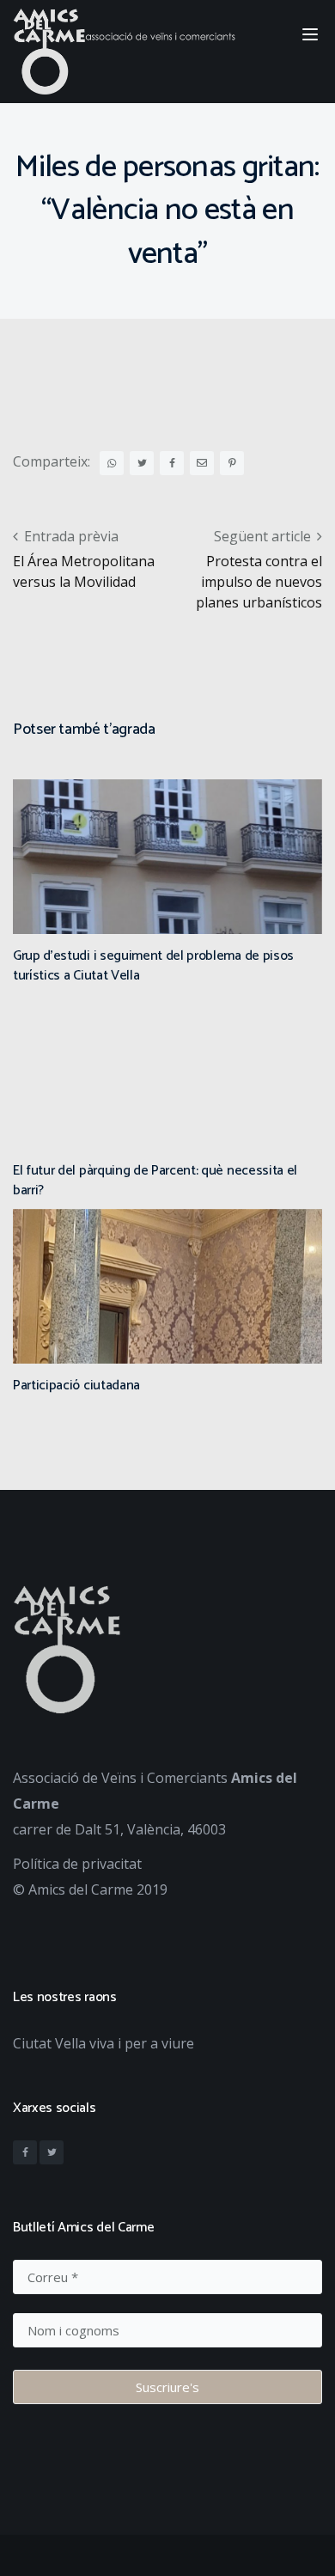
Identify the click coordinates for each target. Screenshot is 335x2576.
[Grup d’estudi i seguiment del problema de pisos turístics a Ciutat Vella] (167, 913)
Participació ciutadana (76, 1386)
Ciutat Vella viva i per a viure (104, 2043)
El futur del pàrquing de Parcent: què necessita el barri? (155, 1180)
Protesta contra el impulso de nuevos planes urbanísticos (259, 582)
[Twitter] (52, 2152)
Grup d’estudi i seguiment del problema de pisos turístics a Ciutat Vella (153, 965)
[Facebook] (25, 2152)
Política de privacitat (77, 1864)
